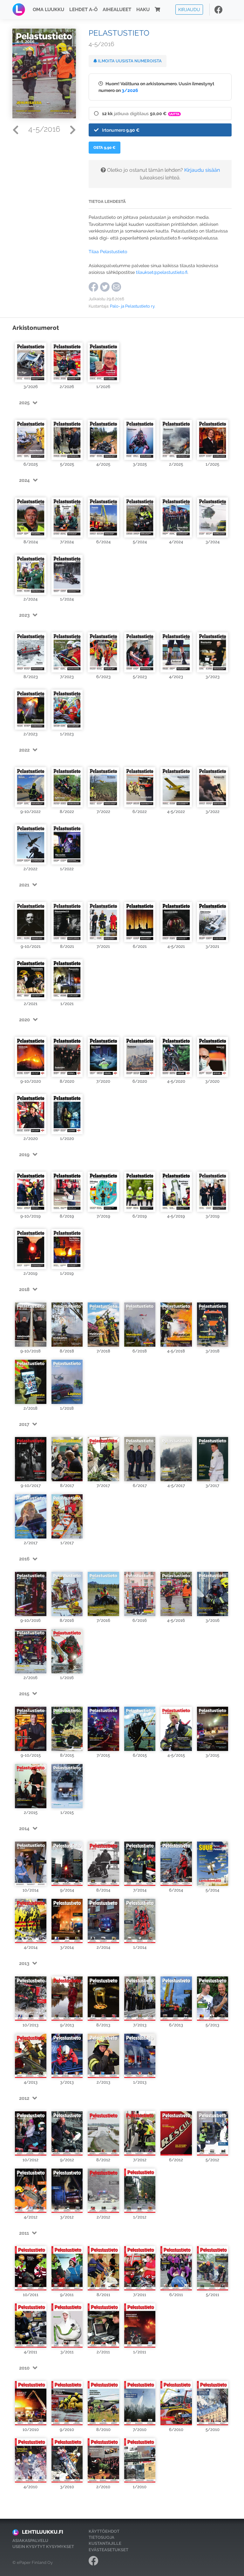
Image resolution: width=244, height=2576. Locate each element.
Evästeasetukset (108, 2550)
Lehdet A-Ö (83, 10)
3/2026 (130, 90)
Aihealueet (117, 10)
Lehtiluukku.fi (43, 2532)
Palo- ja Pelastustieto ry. (132, 306)
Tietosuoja (102, 2537)
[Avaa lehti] (31, 359)
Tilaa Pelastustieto (108, 251)
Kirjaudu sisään (202, 170)
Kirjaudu (189, 9)
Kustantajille (105, 2543)
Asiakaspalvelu (30, 2541)
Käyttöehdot (104, 2531)
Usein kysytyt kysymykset (43, 2547)
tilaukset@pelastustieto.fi (162, 272)
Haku (143, 10)
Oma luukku (48, 10)
